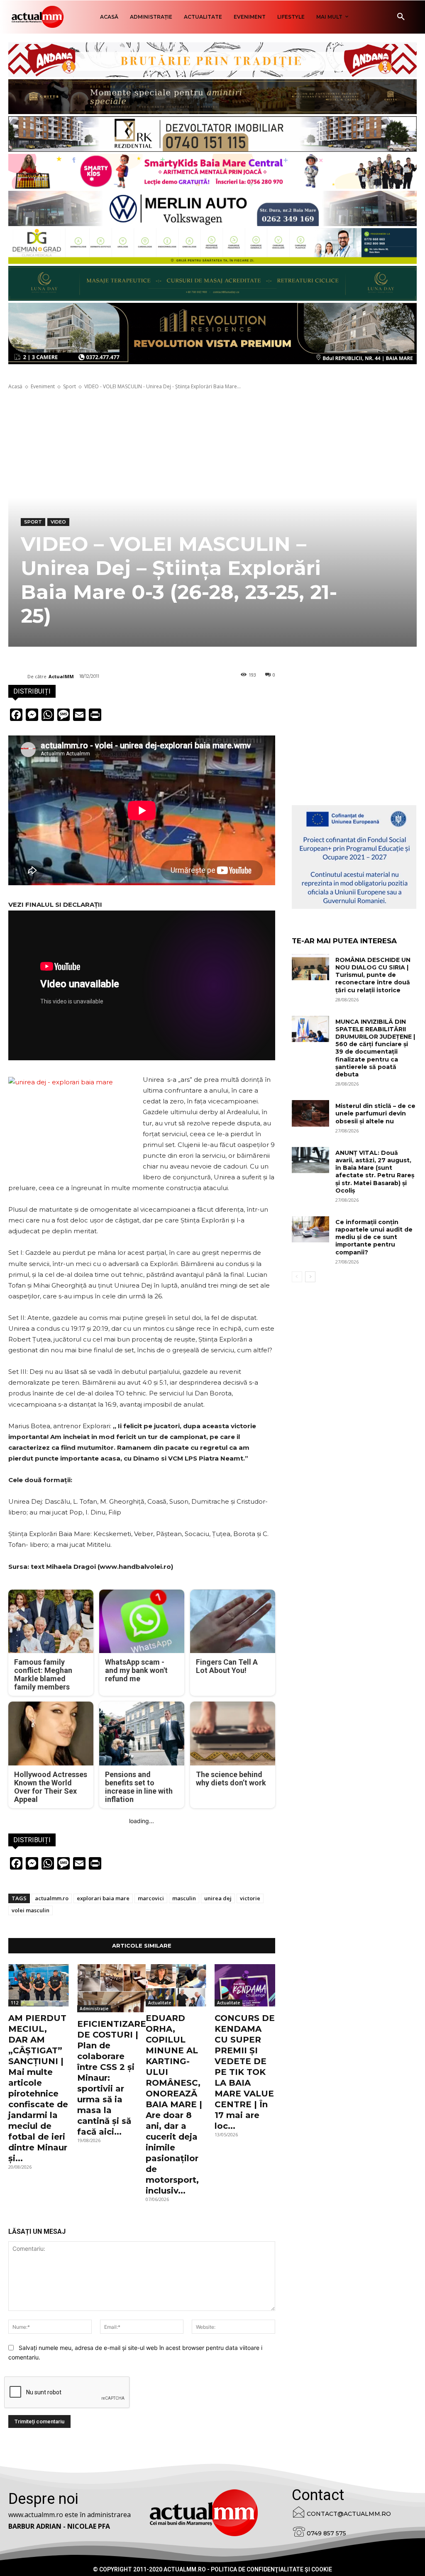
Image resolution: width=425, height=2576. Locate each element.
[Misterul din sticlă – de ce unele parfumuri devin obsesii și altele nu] (310, 1113)
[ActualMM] (18, 677)
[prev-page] (297, 1277)
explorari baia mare (103, 1898)
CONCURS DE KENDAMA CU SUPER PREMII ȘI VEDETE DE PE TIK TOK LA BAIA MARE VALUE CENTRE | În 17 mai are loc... (245, 2072)
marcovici (151, 1898)
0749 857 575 (326, 2533)
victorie (250, 1898)
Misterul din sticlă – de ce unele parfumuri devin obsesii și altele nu (375, 1113)
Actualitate (160, 2003)
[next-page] (310, 1277)
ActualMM (61, 676)
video (58, 522)
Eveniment (43, 386)
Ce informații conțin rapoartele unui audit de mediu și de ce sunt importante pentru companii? (374, 1237)
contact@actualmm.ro (349, 2514)
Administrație (94, 2009)
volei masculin (31, 1910)
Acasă (15, 386)
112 (15, 2003)
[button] (401, 17)
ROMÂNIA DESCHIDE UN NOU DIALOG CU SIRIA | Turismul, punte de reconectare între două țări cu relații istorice (373, 975)
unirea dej (218, 1898)
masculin (184, 1898)
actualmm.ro (52, 1898)
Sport (70, 386)
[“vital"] (354, 857)
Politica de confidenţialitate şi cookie (271, 2569)
